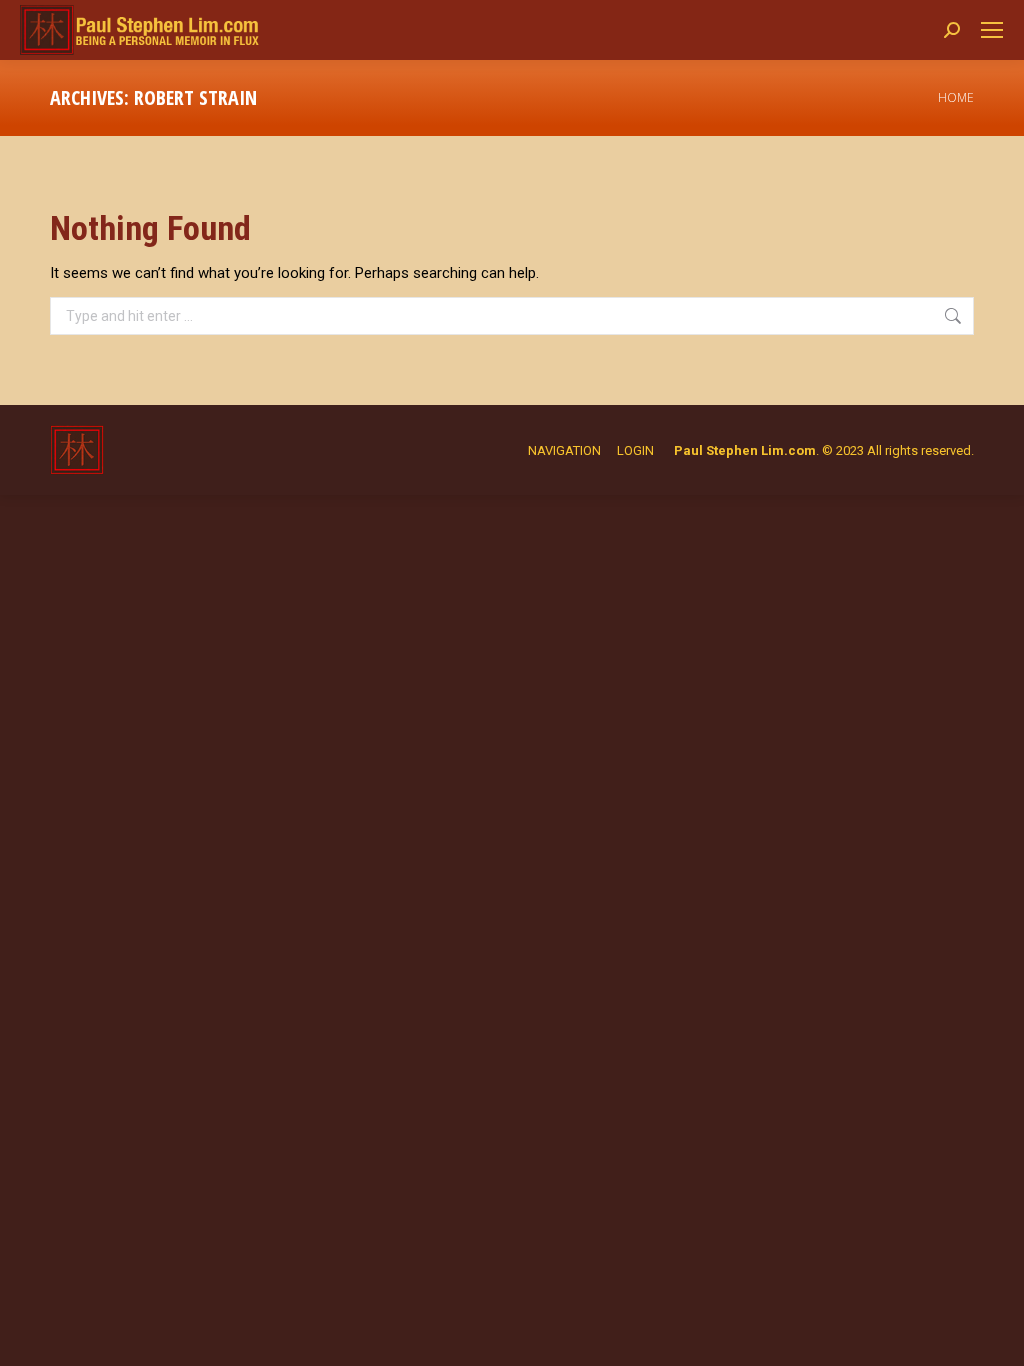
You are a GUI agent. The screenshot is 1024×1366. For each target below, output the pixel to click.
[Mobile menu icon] (992, 30)
